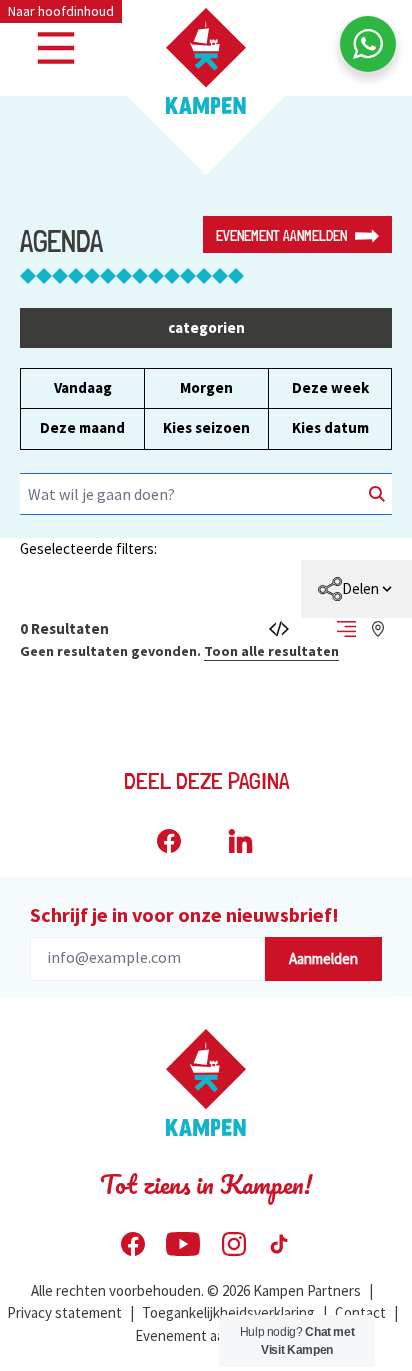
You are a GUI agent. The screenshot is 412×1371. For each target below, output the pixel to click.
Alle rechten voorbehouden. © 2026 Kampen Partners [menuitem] (196, 1290)
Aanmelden (323, 958)
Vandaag (83, 387)
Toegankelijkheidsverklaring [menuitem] (228, 1312)
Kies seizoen (206, 427)
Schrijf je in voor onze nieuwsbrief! (184, 914)
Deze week (330, 387)
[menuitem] (356, 589)
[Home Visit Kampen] (206, 61)
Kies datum (330, 427)
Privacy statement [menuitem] (64, 1312)
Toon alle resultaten (271, 651)
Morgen (206, 387)
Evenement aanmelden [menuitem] (206, 1335)
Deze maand (82, 427)
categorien (206, 327)
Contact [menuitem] (360, 1312)
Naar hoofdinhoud (61, 11)
